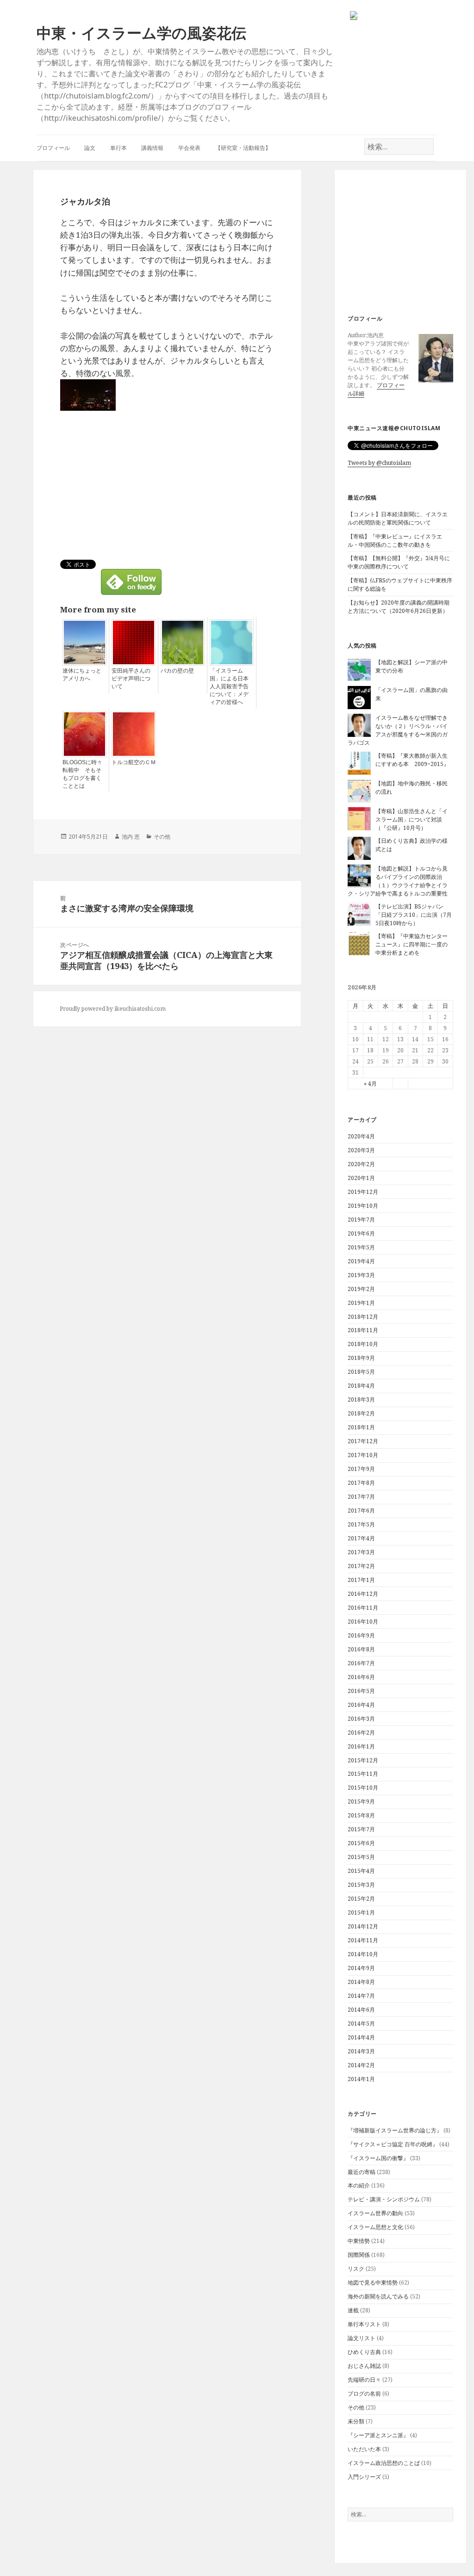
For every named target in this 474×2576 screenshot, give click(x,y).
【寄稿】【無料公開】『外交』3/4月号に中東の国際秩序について (399, 562)
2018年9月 (361, 1358)
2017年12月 (363, 1441)
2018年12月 (363, 1317)
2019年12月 (363, 1192)
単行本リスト (364, 2324)
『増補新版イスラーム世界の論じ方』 (395, 2130)
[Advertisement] (404, 243)
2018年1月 (361, 1427)
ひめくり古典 (364, 2352)
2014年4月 (361, 2037)
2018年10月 (363, 1344)
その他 (356, 2407)
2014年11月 (363, 1940)
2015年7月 (361, 1829)
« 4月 (370, 1084)
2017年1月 (361, 1580)
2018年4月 (361, 1386)
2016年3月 (361, 1719)
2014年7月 (361, 1996)
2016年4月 (361, 1705)
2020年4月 (361, 1136)
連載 (353, 2310)
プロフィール (53, 148)
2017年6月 (361, 1510)
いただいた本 (364, 2449)
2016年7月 (361, 1663)
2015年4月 (361, 1871)
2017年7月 (361, 1497)
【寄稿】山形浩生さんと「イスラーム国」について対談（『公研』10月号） (412, 819)
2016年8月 (361, 1649)
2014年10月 (363, 1954)
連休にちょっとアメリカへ (82, 675)
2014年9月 (361, 1968)
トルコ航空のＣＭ (134, 762)
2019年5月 (361, 1247)
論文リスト (362, 2338)
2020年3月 (361, 1150)
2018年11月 (363, 1330)
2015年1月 (361, 1912)
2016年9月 (361, 1635)
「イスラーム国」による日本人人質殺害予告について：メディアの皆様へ (229, 686)
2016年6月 (361, 1677)
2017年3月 (361, 1552)
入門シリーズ (364, 2477)
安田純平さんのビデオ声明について (131, 679)
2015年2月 (361, 1899)
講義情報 (152, 148)
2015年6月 (361, 1843)
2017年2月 (361, 1566)
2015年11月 (363, 1774)
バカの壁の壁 (177, 671)
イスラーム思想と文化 (375, 2227)
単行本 (118, 148)
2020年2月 (361, 1164)
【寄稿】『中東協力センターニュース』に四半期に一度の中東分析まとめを (412, 944)
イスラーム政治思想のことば (384, 2463)
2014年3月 (361, 2051)
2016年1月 (361, 1746)
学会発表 (189, 148)
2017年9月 (361, 1469)
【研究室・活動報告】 (243, 148)
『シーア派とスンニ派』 (378, 2435)
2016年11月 (363, 1608)
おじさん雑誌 (364, 2366)
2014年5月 (361, 2023)
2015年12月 (363, 1760)
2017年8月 (361, 1483)
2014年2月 (361, 2065)
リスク (356, 2269)
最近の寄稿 (362, 2172)
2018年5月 (361, 1372)
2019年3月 (361, 1275)
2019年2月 (361, 1289)
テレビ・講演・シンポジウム (384, 2199)
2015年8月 (361, 1815)
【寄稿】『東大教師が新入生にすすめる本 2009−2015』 (412, 760)
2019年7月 (361, 1220)
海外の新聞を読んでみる (378, 2296)
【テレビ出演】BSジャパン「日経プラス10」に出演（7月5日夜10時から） (414, 915)
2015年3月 (361, 1885)
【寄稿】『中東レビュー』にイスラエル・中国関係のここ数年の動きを (395, 541)
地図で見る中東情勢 (373, 2283)
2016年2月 (361, 1733)
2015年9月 (361, 1801)
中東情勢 (359, 2241)
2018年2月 (361, 1413)
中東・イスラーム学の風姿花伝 (141, 33)
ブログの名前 (364, 2394)
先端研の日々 (364, 2380)
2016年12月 (363, 1594)
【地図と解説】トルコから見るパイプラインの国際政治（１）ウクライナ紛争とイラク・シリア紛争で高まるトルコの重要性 (398, 881)
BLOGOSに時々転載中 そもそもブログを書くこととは (82, 774)
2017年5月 (361, 1524)
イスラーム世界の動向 (375, 2213)
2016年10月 (363, 1622)
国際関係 (359, 2255)
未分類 (356, 2421)
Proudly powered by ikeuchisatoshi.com (113, 1009)
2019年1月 (361, 1303)
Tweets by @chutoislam (379, 463)
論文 (90, 148)
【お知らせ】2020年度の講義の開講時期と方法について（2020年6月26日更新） (399, 607)
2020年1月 (361, 1178)
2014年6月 (361, 2010)
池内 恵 (131, 837)
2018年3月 (361, 1399)
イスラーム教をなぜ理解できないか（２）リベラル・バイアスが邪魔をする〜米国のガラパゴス (398, 730)
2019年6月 (361, 1233)
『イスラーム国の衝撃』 (378, 2158)
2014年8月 (361, 1982)
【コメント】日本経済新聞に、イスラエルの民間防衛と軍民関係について (398, 518)
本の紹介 (359, 2185)
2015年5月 (361, 1857)
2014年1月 (361, 2079)
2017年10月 (363, 1455)
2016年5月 (361, 1691)
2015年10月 (363, 1788)
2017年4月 (361, 1538)
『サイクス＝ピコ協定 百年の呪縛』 (393, 2144)
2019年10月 (363, 1206)
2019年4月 (361, 1261)
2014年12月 (363, 1926)
